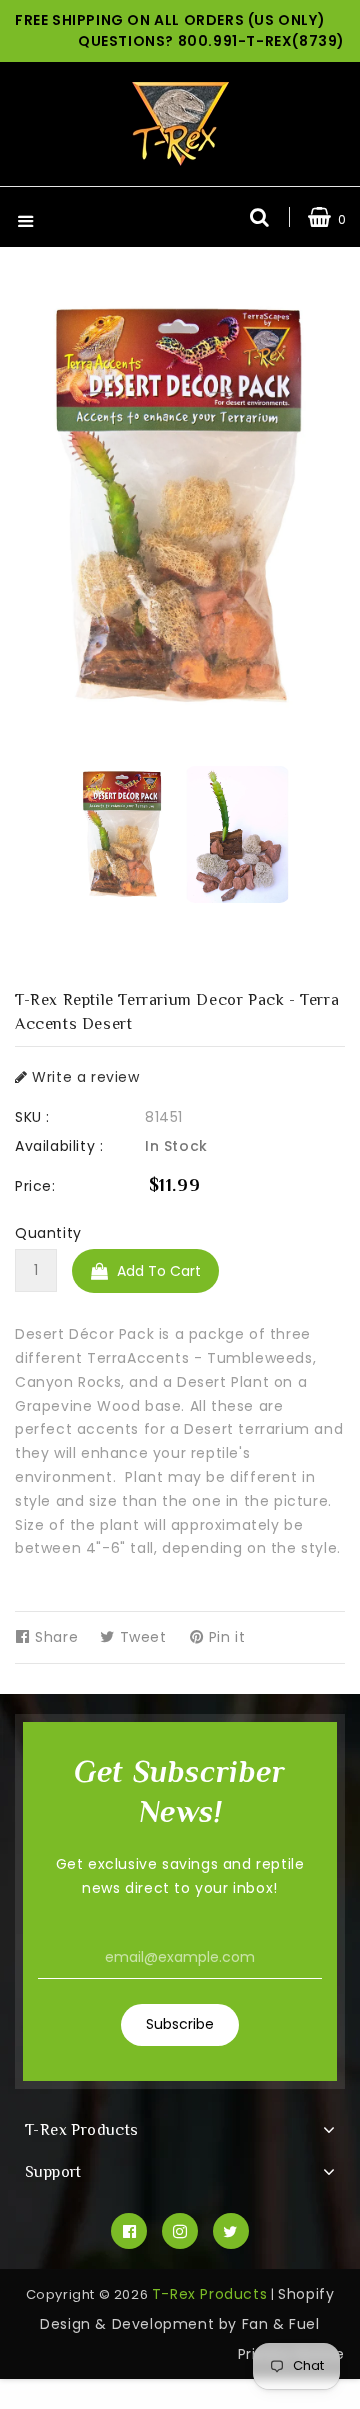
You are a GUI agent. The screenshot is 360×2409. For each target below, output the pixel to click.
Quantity (48, 1233)
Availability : (59, 1146)
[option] (122, 834)
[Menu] (26, 223)
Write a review (84, 1077)
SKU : (32, 1117)
